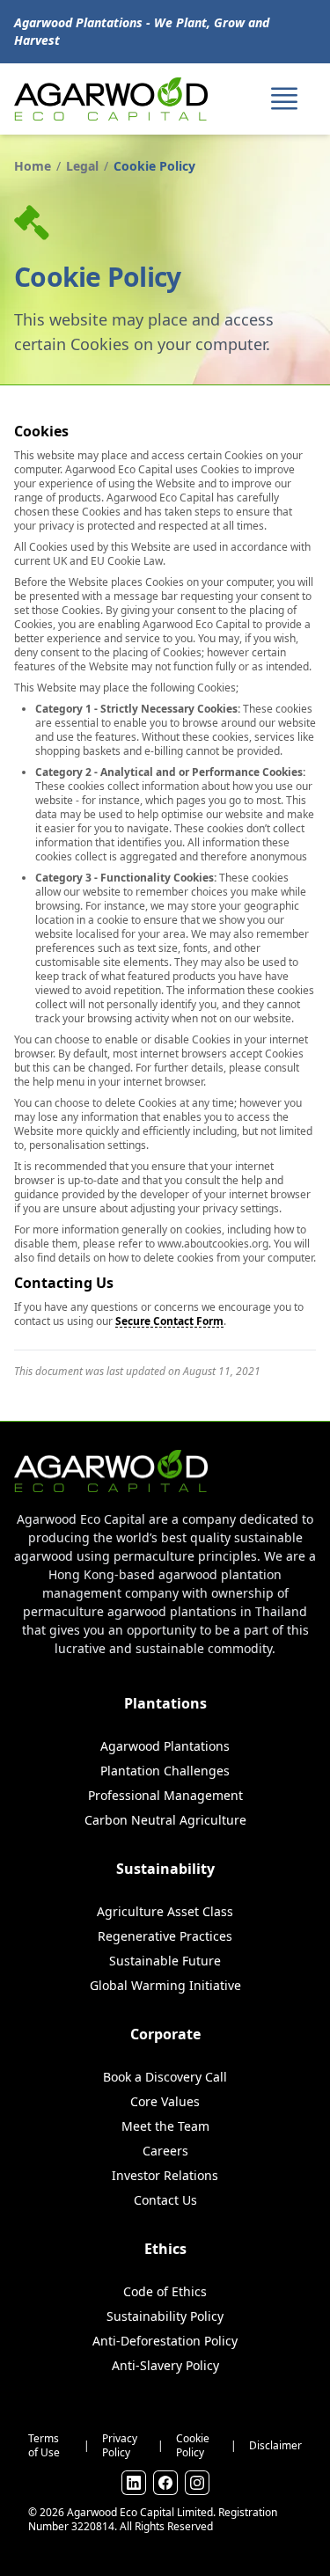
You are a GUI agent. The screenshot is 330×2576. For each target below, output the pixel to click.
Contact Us (165, 2200)
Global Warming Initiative (165, 1985)
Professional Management (165, 1795)
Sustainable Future (165, 1961)
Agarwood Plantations (165, 1746)
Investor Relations (165, 2175)
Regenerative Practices (165, 1936)
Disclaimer (275, 2446)
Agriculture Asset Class (165, 1911)
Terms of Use (44, 2446)
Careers (165, 2151)
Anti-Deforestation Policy (165, 2341)
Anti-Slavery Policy (165, 2365)
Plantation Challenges (165, 1771)
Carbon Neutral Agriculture (165, 1820)
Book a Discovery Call (165, 2077)
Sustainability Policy (165, 2316)
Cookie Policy (193, 2446)
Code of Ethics (165, 2291)
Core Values (165, 2101)
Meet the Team (165, 2126)
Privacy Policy (120, 2446)
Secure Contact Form (169, 1321)
